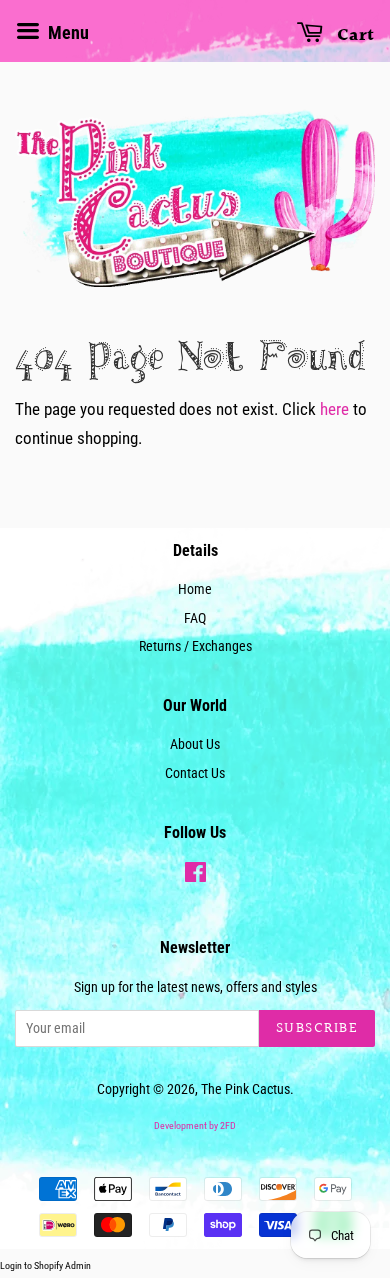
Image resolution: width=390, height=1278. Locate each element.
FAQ (195, 618)
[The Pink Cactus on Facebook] (195, 876)
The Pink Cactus (245, 1089)
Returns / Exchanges (195, 646)
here (334, 409)
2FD (228, 1125)
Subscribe (317, 1028)
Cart (353, 35)
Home (195, 589)
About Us (195, 744)
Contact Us (195, 773)
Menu (66, 32)
